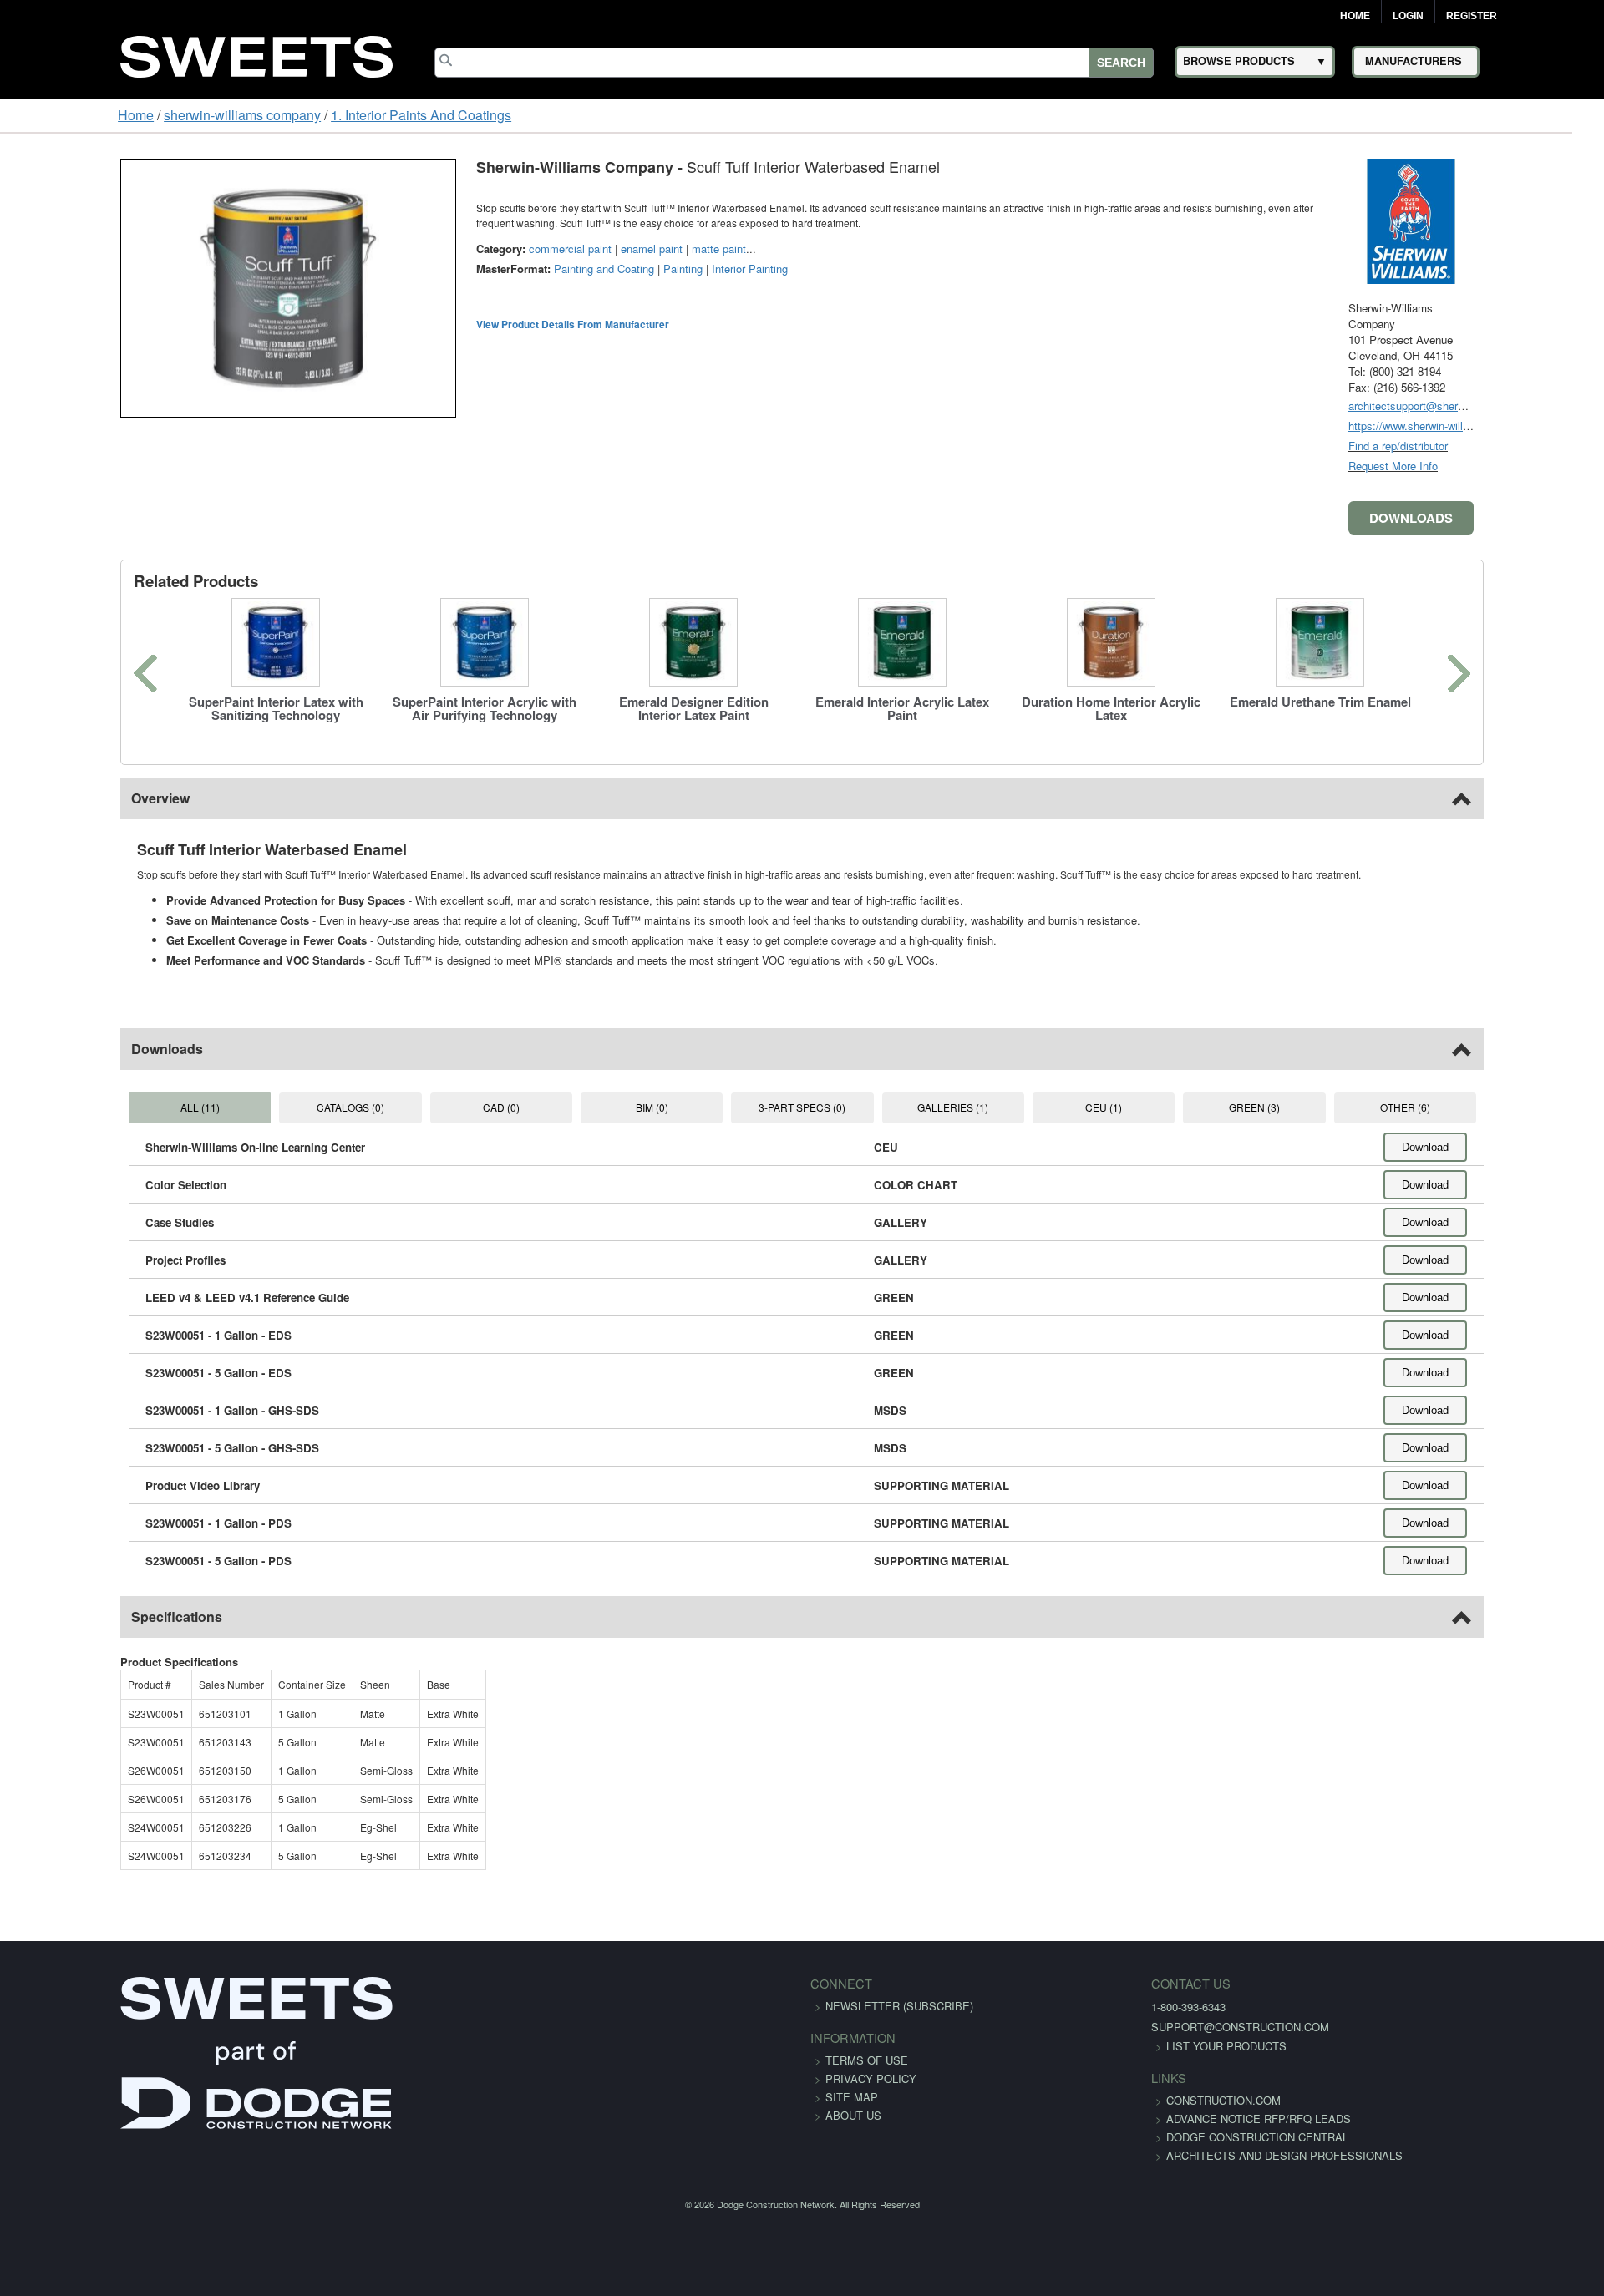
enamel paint (547, 248)
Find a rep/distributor (1502, 446)
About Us (853, 2115)
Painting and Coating (500, 269)
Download (1530, 1147)
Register (1472, 16)
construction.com (1096, 2100)
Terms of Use (867, 2060)
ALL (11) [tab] (107, 1107)
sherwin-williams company (140, 115)
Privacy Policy (871, 2078)
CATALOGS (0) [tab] (281, 1107)
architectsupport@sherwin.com (1528, 405)
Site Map (852, 2097)
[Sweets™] (256, 54)
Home (1355, 16)
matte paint (614, 248)
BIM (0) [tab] (628, 1107)
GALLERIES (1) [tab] (975, 1107)
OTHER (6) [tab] (1496, 1107)
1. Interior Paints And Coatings (319, 115)
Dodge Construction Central (1130, 2155)
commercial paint (466, 248)
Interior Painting (645, 269)
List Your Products (1099, 2046)
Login (1408, 16)
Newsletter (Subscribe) (899, 2006)
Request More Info (1497, 466)
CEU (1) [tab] (1150, 1107)
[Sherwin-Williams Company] (1515, 219)
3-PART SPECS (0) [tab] (802, 1107)
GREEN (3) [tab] (1323, 1107)
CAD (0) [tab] (454, 1107)
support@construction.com (1113, 2027)
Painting (579, 269)
